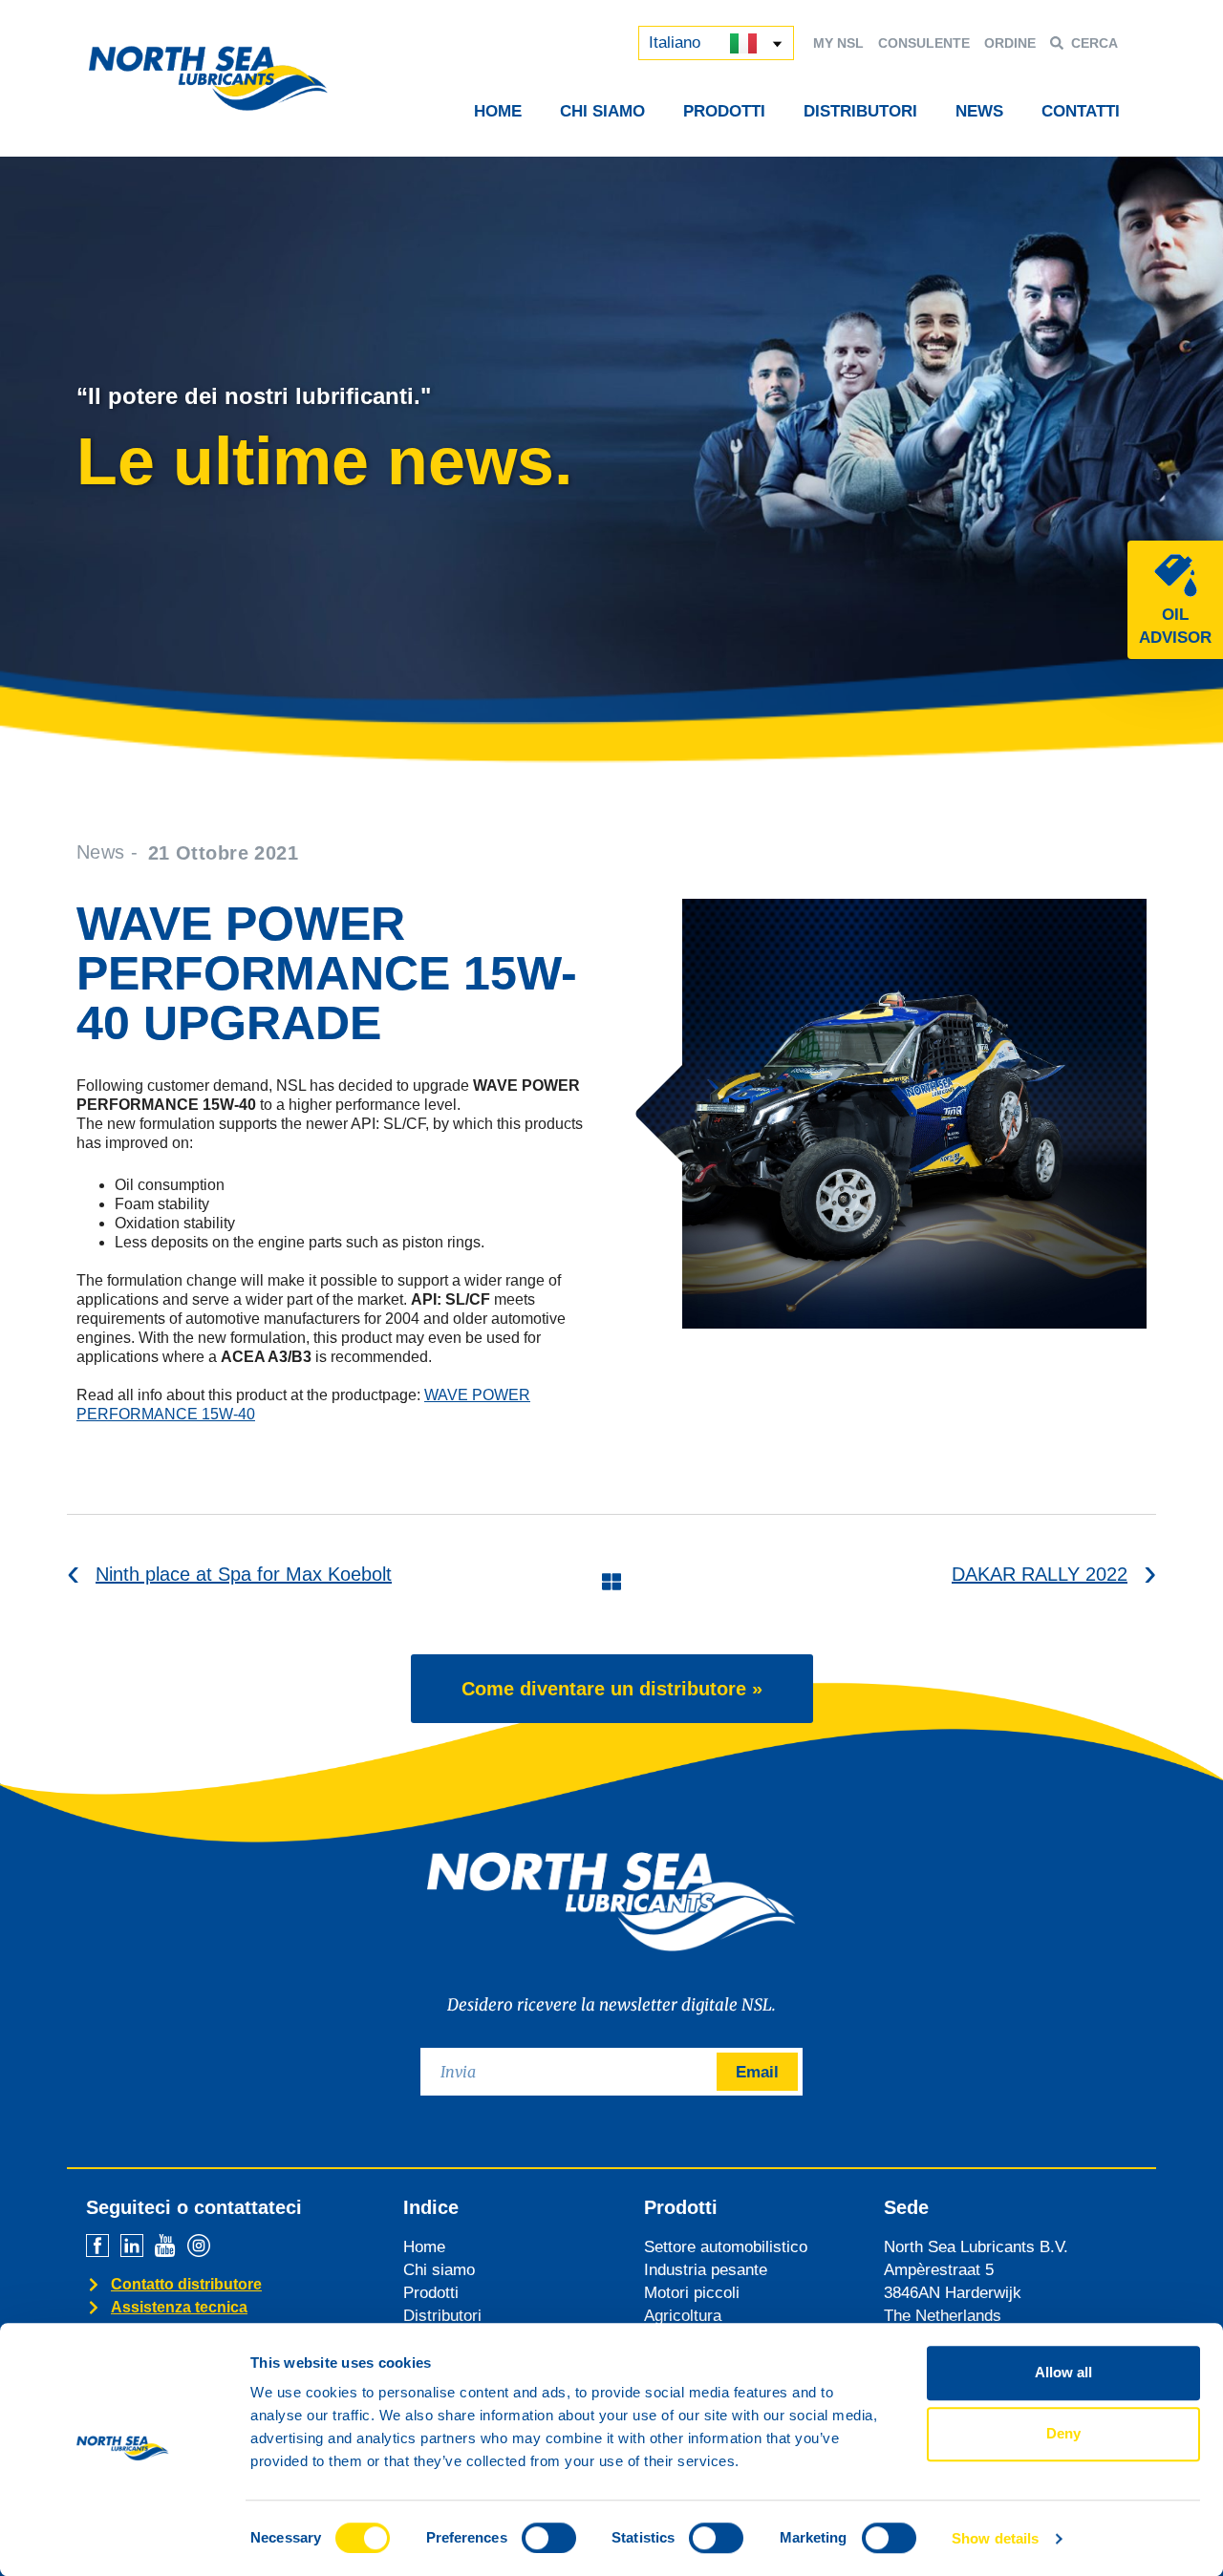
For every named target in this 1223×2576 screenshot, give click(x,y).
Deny (1063, 2433)
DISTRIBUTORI (860, 111)
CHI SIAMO (602, 111)
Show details (995, 2538)
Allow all (1063, 2372)
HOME (498, 111)
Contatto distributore (186, 2284)
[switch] (549, 2538)
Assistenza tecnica (179, 2307)
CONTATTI (1081, 111)
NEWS (979, 111)
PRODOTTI (724, 111)
